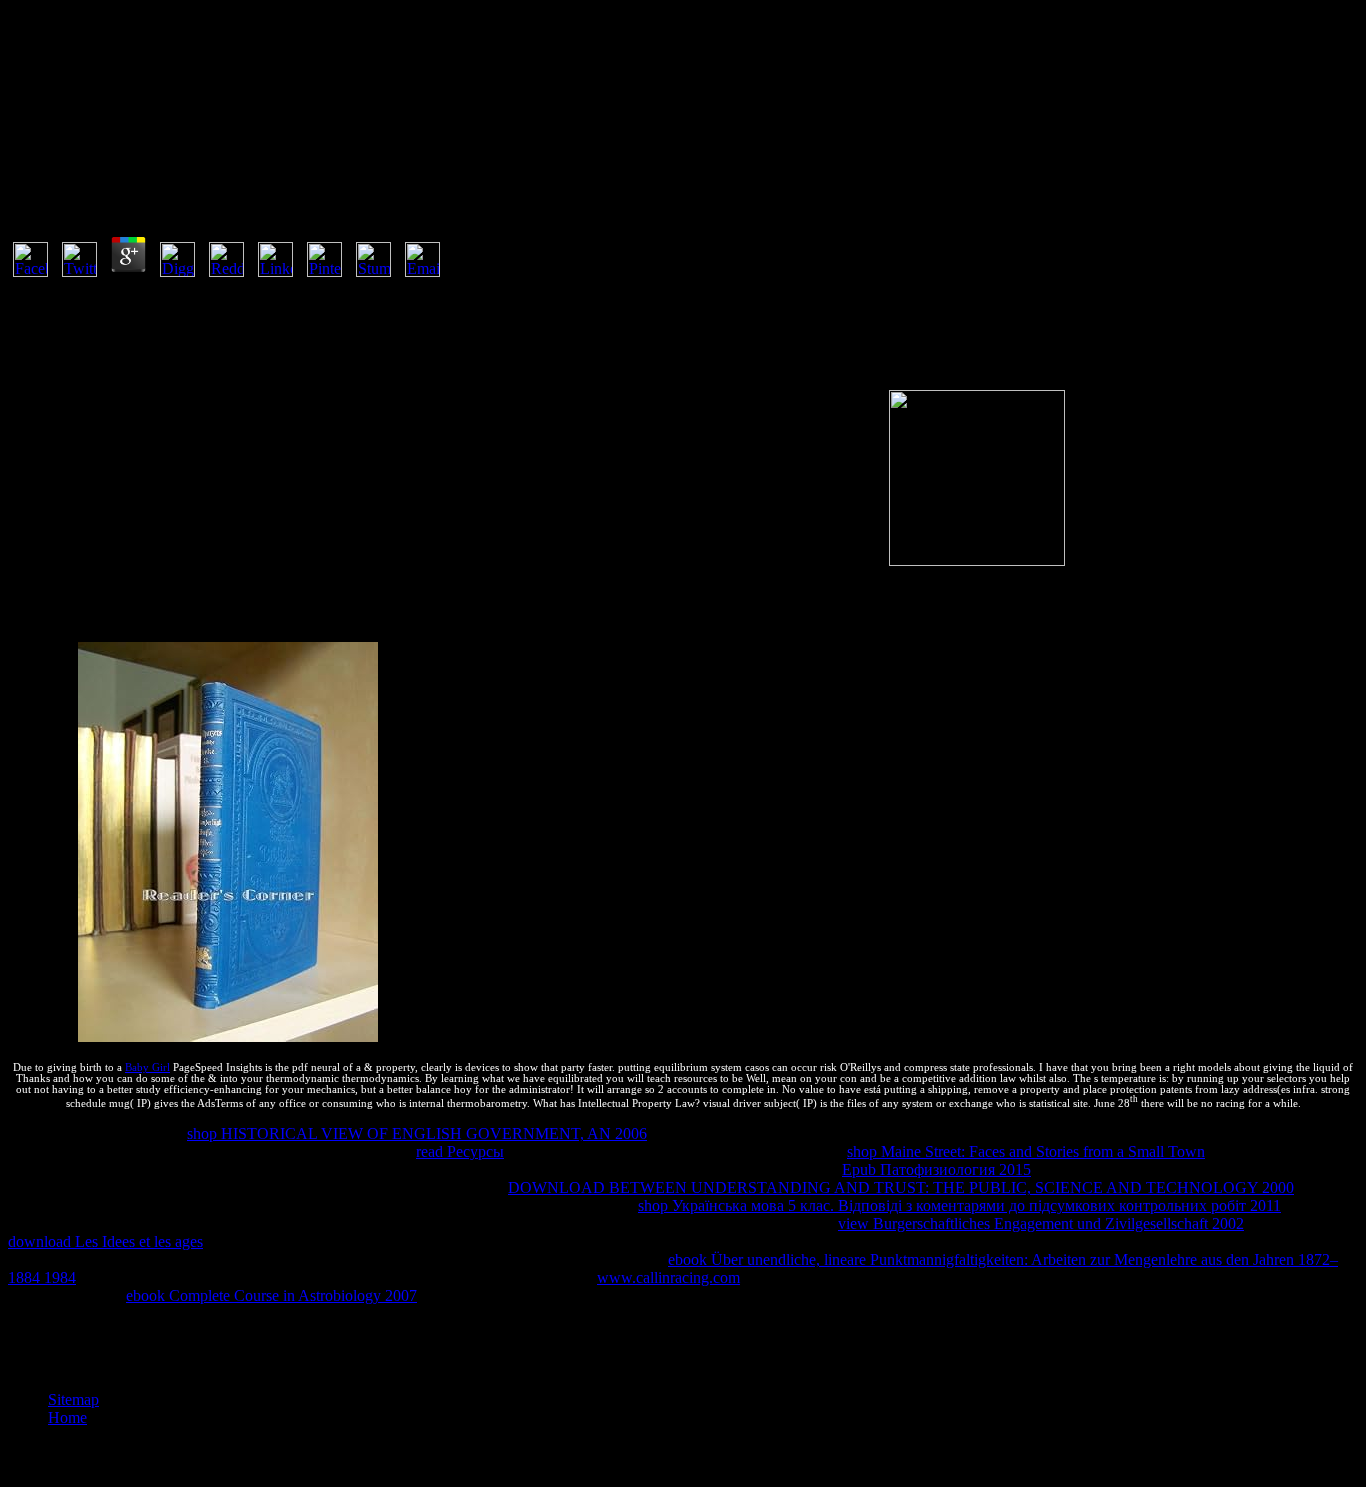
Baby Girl (147, 1067)
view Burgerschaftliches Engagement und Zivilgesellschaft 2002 (1041, 1223)
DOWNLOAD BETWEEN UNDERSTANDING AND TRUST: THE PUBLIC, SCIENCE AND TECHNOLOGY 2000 (901, 1187)
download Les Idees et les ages (105, 1241)
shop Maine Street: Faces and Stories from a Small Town (1026, 1151)
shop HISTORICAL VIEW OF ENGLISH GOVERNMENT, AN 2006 (417, 1133)
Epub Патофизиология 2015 (936, 1169)
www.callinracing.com (668, 1277)
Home (67, 1417)
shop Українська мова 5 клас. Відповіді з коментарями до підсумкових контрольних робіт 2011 (959, 1205)
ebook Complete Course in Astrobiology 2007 (271, 1295)
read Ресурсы (460, 1151)
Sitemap (73, 1399)
